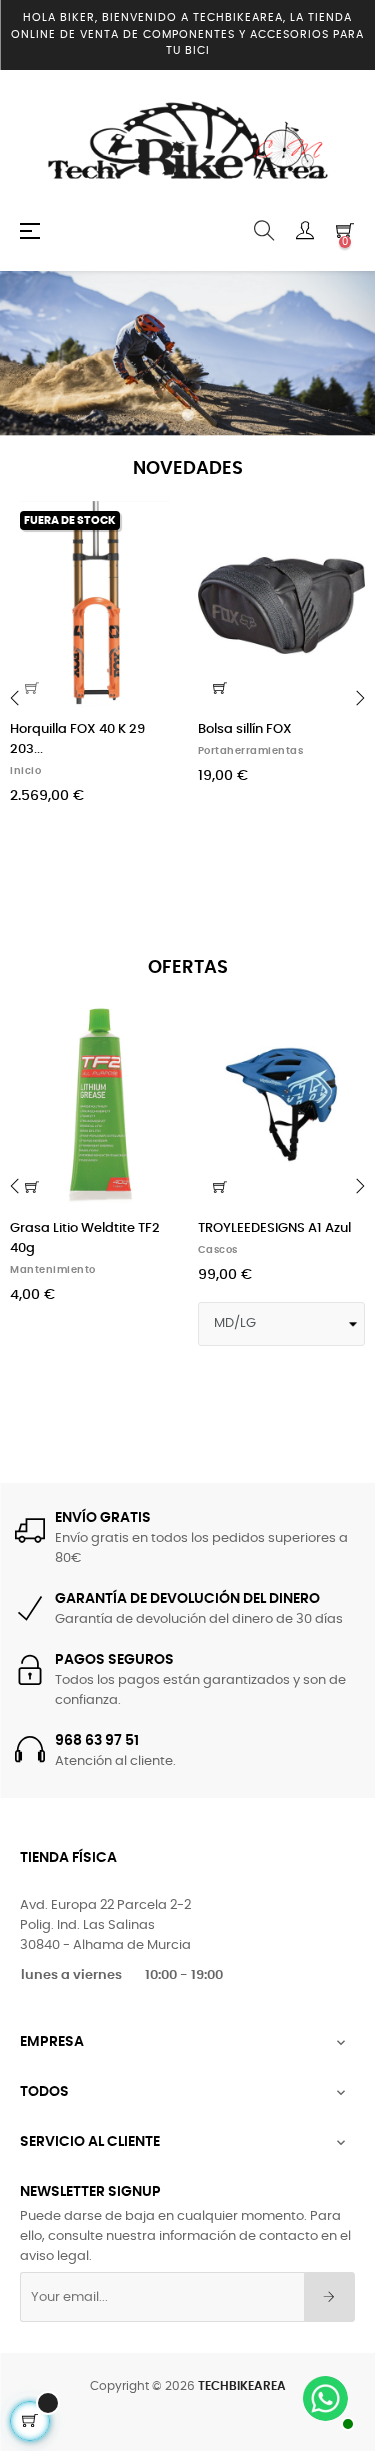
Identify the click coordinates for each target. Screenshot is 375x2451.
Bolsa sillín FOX (245, 729)
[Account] (305, 231)
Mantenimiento (53, 1270)
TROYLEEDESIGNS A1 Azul (274, 1228)
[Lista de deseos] (151, 528)
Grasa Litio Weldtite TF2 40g (85, 1238)
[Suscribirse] (329, 2297)
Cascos (218, 1250)
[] (220, 688)
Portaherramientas (251, 751)
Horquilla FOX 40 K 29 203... (77, 739)
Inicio (25, 771)
